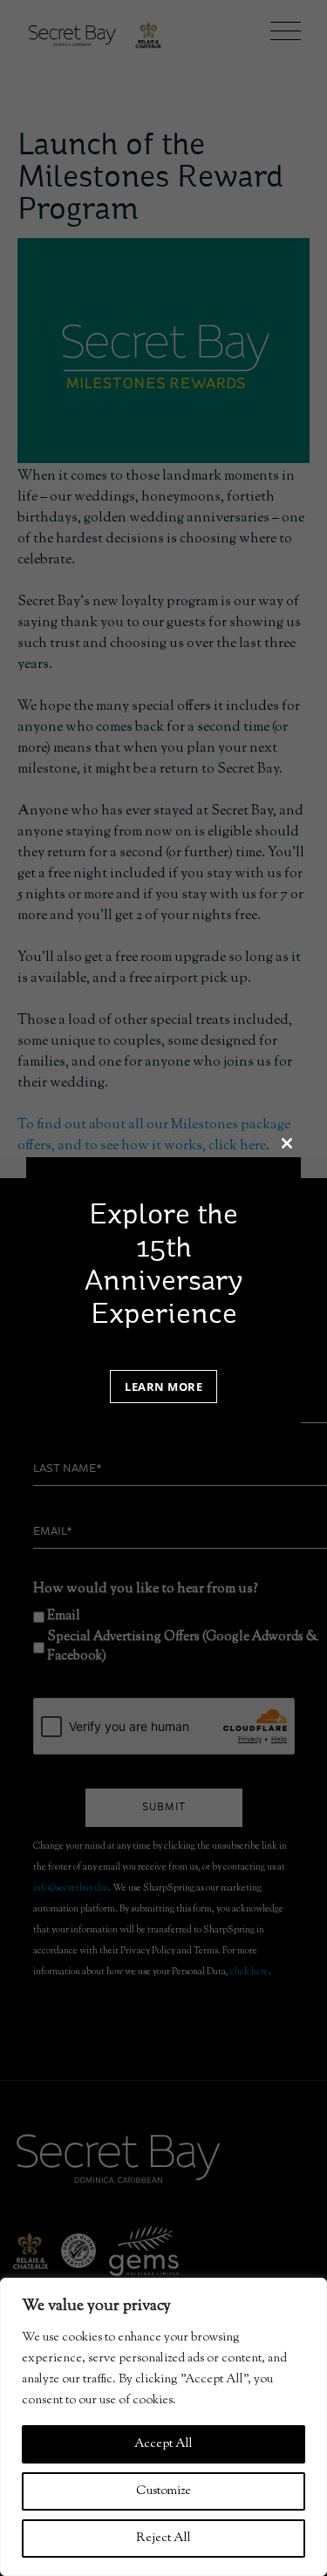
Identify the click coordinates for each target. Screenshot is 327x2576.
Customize (163, 2491)
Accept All (163, 2444)
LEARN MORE (163, 1387)
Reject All (163, 2539)
